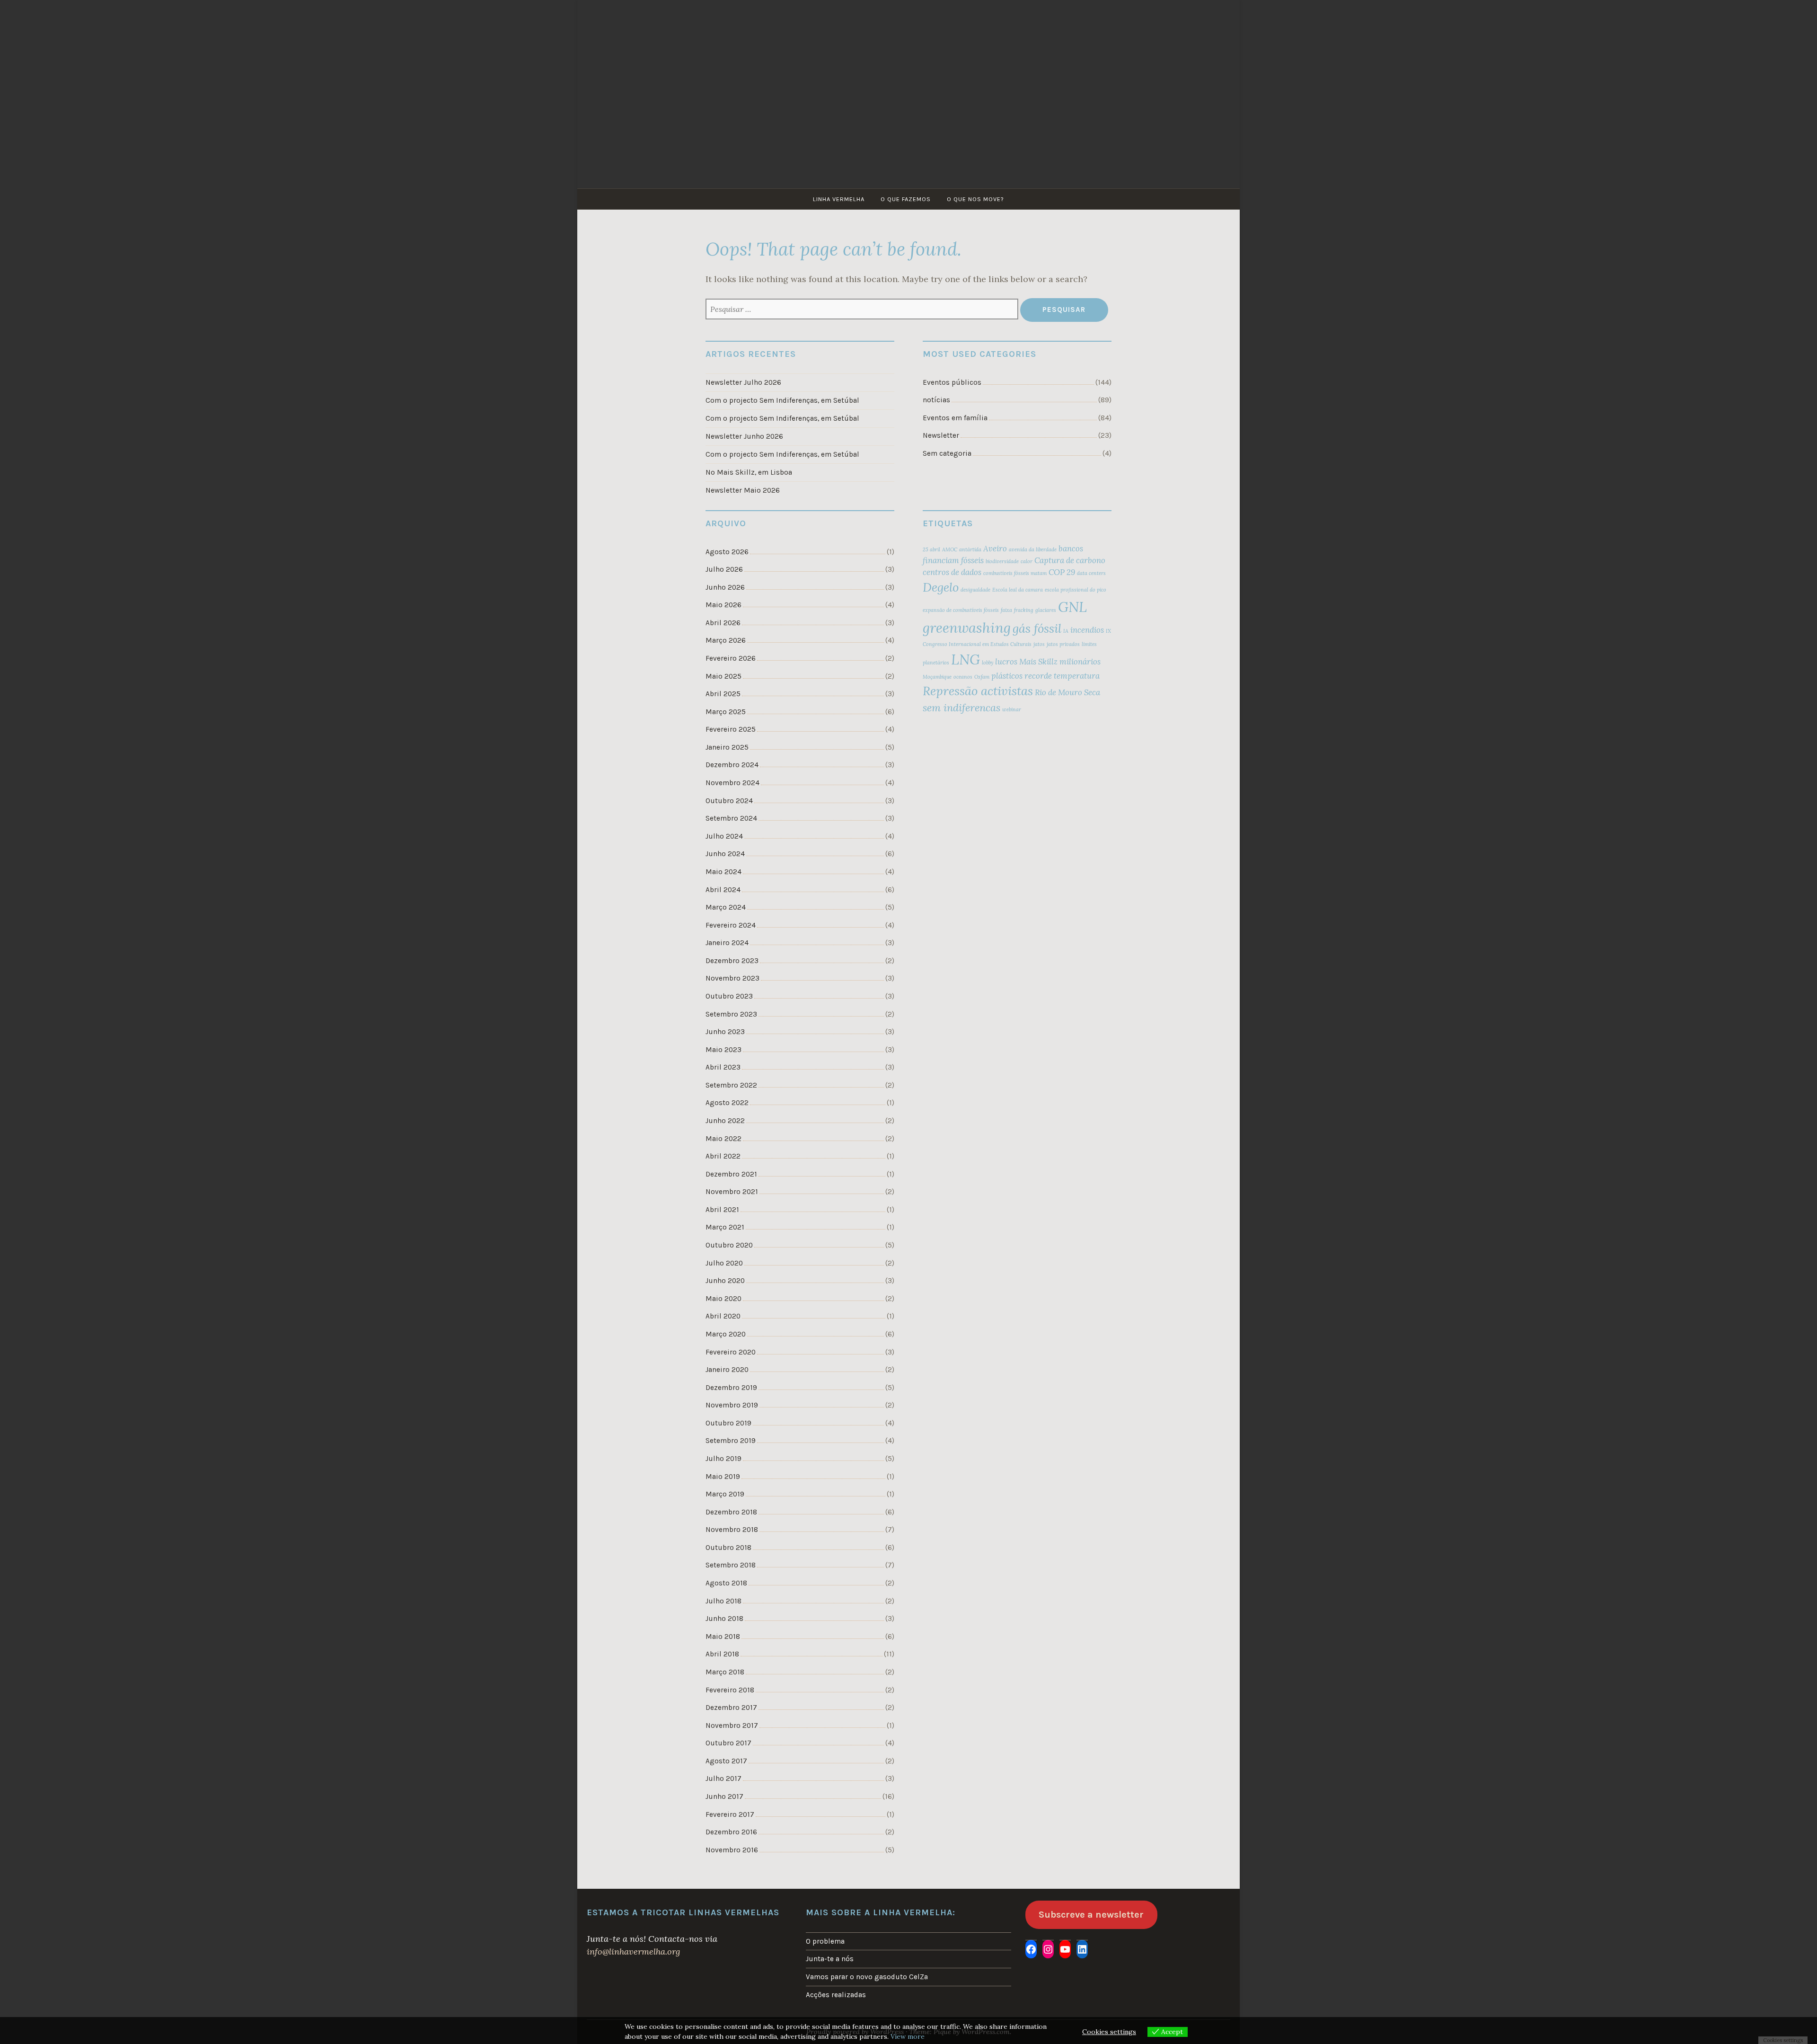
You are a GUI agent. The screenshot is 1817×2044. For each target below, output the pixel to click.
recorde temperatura (1062, 676)
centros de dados (952, 572)
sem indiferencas (961, 708)
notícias (936, 400)
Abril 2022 (723, 1156)
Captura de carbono (1070, 560)
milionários (1080, 662)
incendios (1087, 630)
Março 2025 (726, 712)
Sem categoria (947, 453)
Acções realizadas (836, 1995)
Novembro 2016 (732, 1850)
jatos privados (1063, 644)
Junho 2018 (724, 1619)
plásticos (1007, 676)
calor (1027, 561)
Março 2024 (726, 907)
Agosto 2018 (726, 1583)
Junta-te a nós (830, 1959)
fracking (1024, 610)
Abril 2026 (723, 623)
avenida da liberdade (1033, 549)
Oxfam (982, 677)
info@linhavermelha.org (633, 1951)
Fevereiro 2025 (731, 729)
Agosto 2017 (726, 1761)
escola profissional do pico (1076, 590)
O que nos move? (975, 199)
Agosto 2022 (727, 1103)
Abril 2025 (723, 694)
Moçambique (937, 677)
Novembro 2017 (732, 1725)
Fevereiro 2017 (730, 1814)
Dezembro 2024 (732, 765)
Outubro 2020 (729, 1245)
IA (1066, 631)
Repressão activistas (978, 691)
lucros (1006, 662)
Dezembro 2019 (731, 1388)
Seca (1092, 692)
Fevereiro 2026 (731, 658)
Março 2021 (725, 1227)
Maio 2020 (723, 1299)
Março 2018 (725, 1672)
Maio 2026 (723, 605)
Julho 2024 (724, 836)
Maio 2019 (723, 1477)
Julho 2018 (723, 1601)
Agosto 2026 (727, 552)
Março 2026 (726, 640)
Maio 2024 (723, 872)
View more (908, 2036)
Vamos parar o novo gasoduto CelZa (867, 1977)
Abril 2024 (723, 890)
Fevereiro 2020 (731, 1352)
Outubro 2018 (728, 1548)
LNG (966, 659)
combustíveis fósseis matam (1015, 573)
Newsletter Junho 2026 (744, 436)
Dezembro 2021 (731, 1174)
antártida (970, 549)
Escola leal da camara (1018, 590)
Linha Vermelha (839, 199)
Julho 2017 (723, 1779)
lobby (988, 663)
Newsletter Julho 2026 (743, 382)
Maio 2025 (723, 676)
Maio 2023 (723, 1050)
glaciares (1046, 610)
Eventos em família (955, 418)
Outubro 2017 (728, 1743)
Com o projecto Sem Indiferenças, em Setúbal (782, 400)
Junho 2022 (725, 1121)
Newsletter (941, 435)
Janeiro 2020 (727, 1370)
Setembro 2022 (731, 1085)
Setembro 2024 (731, 818)
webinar (1012, 709)
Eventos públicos (952, 382)
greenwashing (967, 628)
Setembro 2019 (731, 1441)
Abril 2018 (722, 1654)
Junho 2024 (725, 854)
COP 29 (1062, 572)
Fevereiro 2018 (730, 1690)
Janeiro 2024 (727, 943)
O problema (825, 1941)
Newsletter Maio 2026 (743, 490)
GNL (1072, 607)
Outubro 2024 (729, 801)
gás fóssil (1037, 628)
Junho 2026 (725, 587)
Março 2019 (725, 1494)
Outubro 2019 (728, 1423)
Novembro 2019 (732, 1405)
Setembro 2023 (731, 1014)
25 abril (931, 549)
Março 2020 (726, 1334)
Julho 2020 (724, 1263)
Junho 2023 (725, 1032)
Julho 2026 (724, 569)
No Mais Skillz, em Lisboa (749, 472)
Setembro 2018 (731, 1565)
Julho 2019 (723, 1459)
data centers (1091, 573)
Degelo (941, 587)
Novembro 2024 (732, 783)
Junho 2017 (724, 1796)
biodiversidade (1002, 561)
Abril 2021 (722, 1210)
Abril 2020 (723, 1316)
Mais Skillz (1038, 662)
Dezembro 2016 (731, 1832)
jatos (1039, 644)
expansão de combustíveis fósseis (961, 610)
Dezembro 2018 (731, 1512)
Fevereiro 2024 (731, 925)
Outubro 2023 (729, 996)
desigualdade (975, 590)
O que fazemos (906, 199)
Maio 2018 (723, 1637)
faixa (1006, 610)
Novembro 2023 (732, 978)
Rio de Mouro (1058, 692)
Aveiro (995, 549)
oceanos (963, 677)
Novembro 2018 (732, 1530)
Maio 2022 (723, 1139)
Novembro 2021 (732, 1192)
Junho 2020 (725, 1281)
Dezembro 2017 (731, 1708)
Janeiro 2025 (727, 747)
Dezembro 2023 (732, 961)
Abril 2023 (723, 1067)
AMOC (950, 549)
